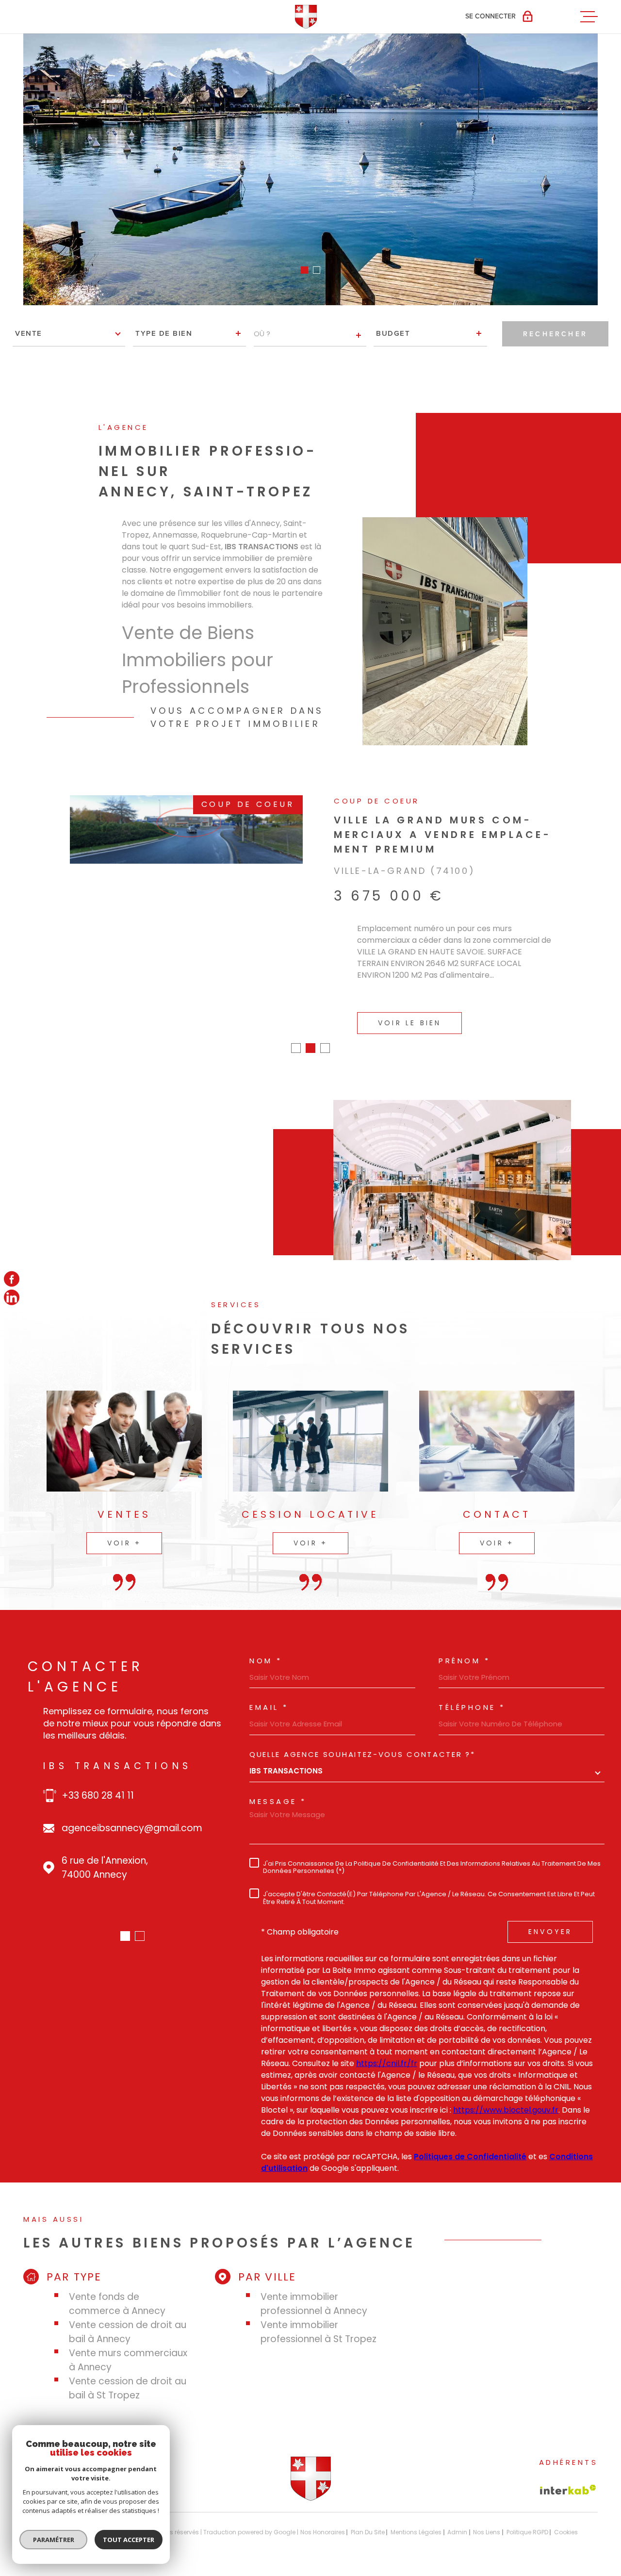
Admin (457, 2518)
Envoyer (550, 1917)
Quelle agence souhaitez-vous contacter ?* (362, 1740)
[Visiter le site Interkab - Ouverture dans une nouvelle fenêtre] (568, 2475)
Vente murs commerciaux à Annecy (128, 2346)
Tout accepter (129, 2540)
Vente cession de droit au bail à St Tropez (128, 2374)
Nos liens (487, 2518)
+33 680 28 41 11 (98, 1781)
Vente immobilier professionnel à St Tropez (319, 2317)
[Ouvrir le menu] (589, 16)
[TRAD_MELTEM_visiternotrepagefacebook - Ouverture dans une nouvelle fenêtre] (12, 1279)
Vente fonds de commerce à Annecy (117, 2289)
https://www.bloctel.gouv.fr (506, 2095)
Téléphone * (472, 1693)
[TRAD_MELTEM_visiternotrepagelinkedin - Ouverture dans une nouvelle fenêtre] (12, 1297)
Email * (269, 1693)
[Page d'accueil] (311, 2484)
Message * (278, 1787)
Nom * (266, 1646)
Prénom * (464, 1646)
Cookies (566, 2518)
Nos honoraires (323, 2518)
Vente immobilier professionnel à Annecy (314, 2289)
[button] (304, 270)
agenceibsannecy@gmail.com (132, 1813)
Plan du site (368, 2518)
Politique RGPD (527, 2518)
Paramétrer (54, 2540)
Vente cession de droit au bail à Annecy (128, 2317)
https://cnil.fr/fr (387, 2049)
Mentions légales (416, 2518)
